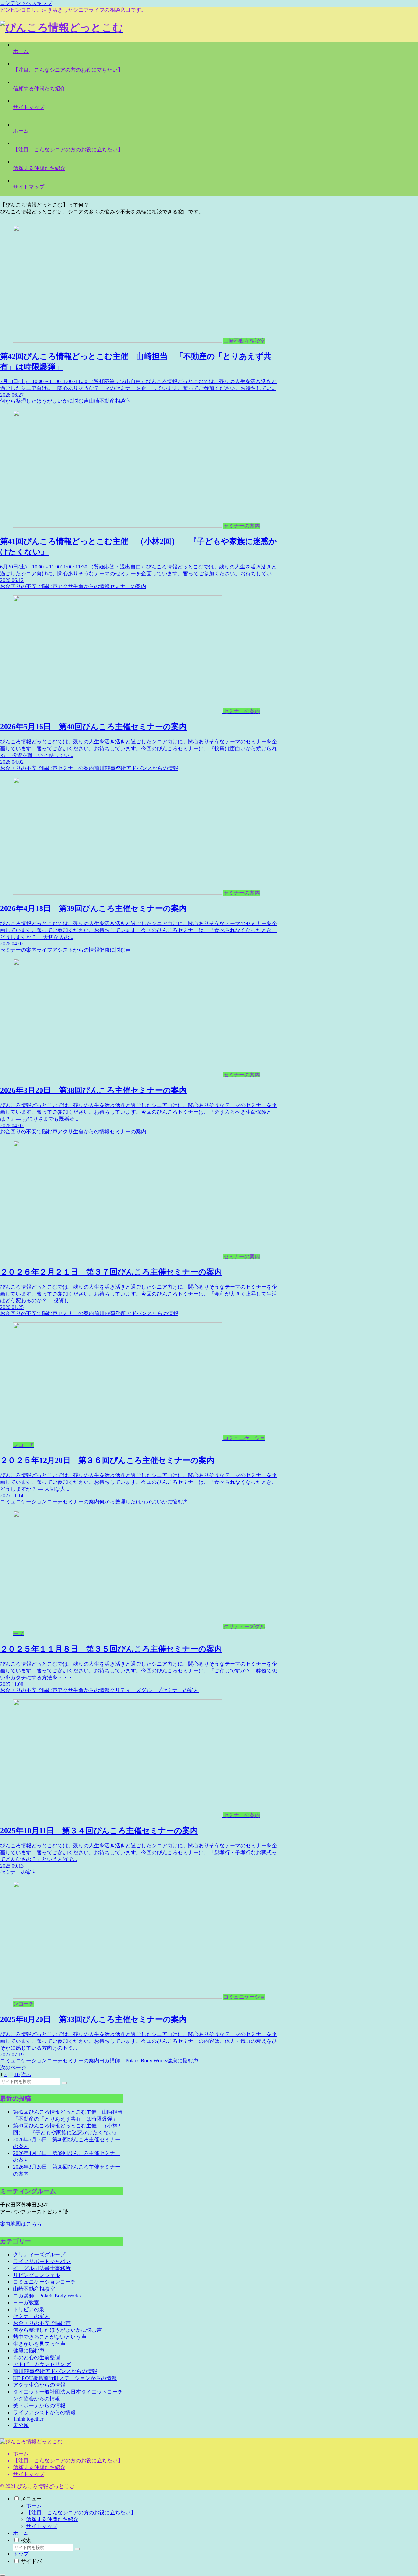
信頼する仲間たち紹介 (39, 2467)
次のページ (13, 2068)
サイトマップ (29, 2474)
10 (17, 2074)
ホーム (21, 2454)
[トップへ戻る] (3, 2575)
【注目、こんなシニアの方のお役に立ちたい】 (68, 2460)
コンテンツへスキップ (26, 3)
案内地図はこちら (21, 2224)
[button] (64, 2083)
